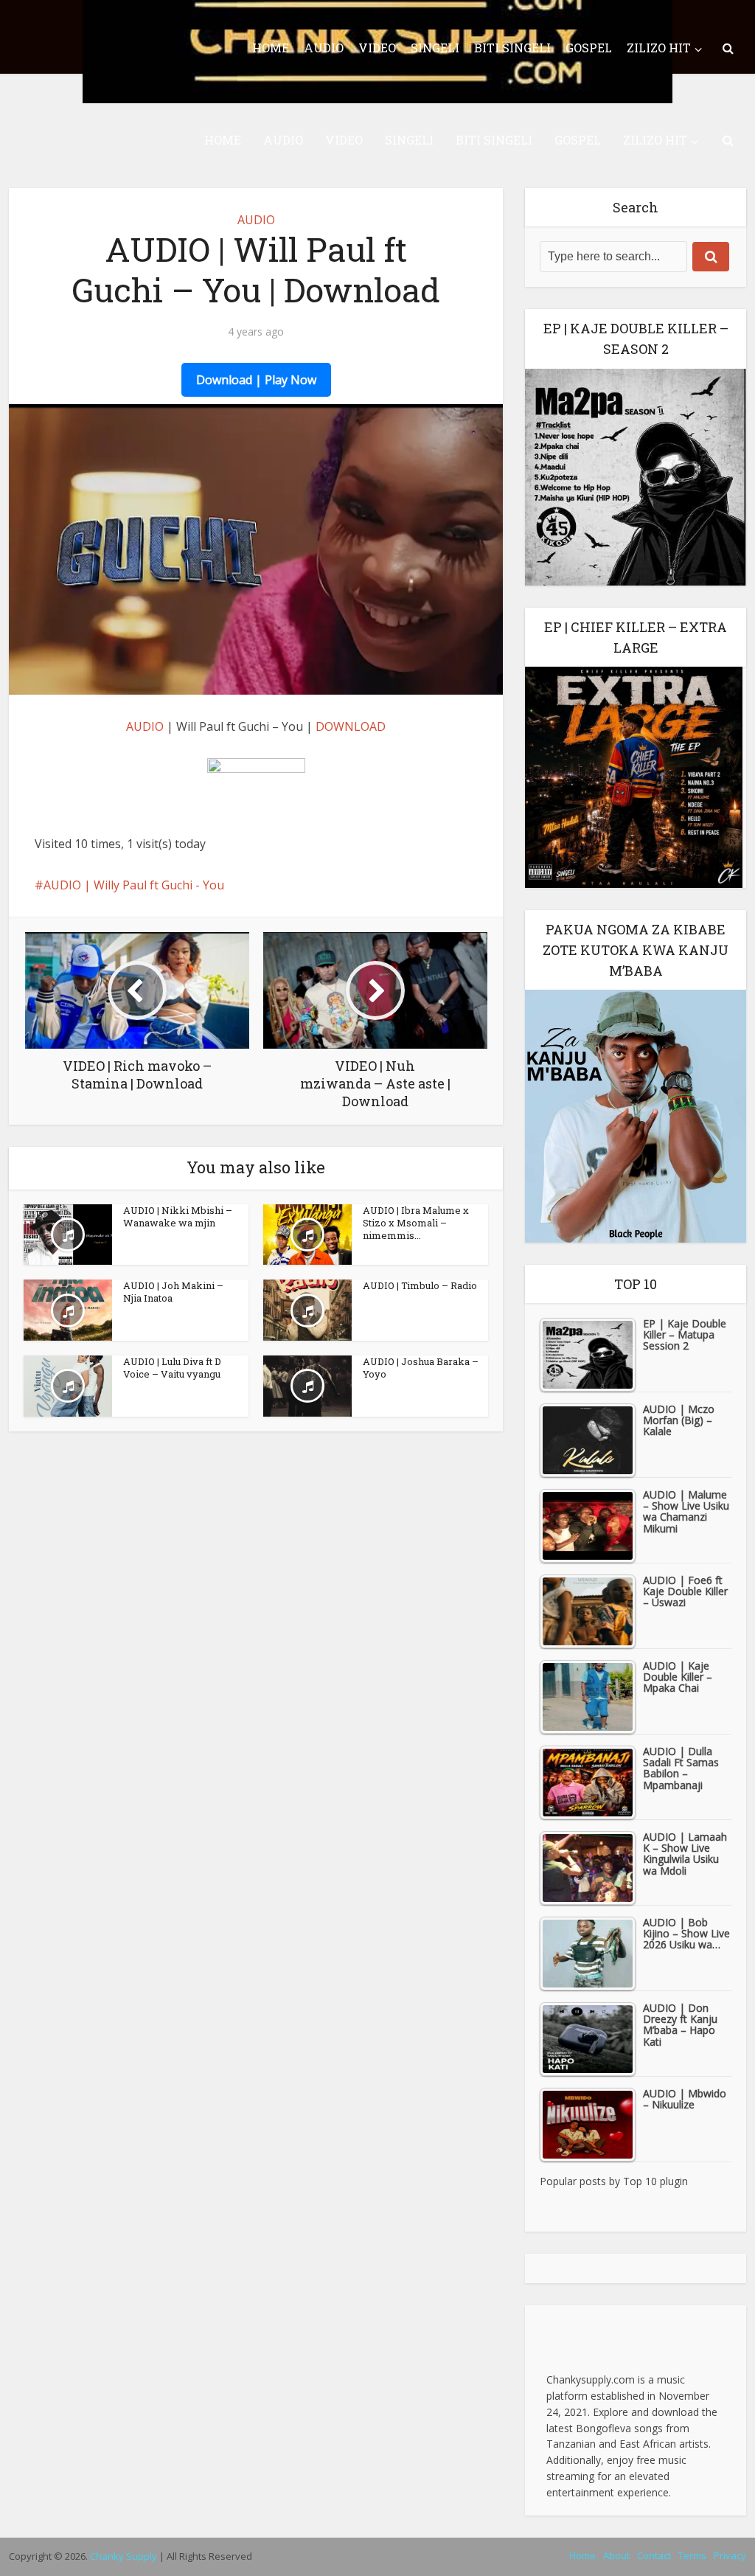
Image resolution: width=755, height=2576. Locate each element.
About (616, 2555)
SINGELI (409, 140)
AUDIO (283, 140)
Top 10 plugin (655, 2181)
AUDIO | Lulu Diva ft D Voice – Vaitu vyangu (172, 1368)
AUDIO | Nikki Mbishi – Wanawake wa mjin (178, 1216)
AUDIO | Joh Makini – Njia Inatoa (173, 1292)
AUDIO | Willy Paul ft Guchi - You (134, 885)
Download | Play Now (256, 380)
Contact (654, 2555)
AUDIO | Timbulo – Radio (420, 1285)
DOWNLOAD (351, 726)
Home (582, 2555)
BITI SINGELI (494, 140)
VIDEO (344, 140)
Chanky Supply (123, 2556)
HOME (223, 140)
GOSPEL (578, 140)
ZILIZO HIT (655, 140)
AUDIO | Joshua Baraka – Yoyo (421, 1368)
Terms (692, 2555)
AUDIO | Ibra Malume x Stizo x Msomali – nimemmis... (416, 1223)
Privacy (730, 2555)
